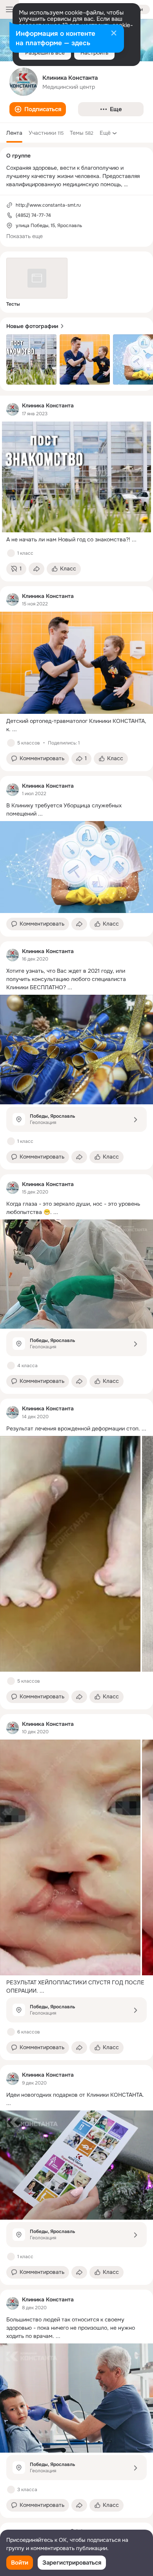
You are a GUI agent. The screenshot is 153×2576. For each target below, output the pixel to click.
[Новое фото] (31, 359)
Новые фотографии (32, 326)
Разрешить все (45, 53)
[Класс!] (11, 553)
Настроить (94, 53)
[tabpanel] (76, 1457)
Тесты (13, 304)
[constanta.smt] (13, 409)
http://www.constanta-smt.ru (48, 205)
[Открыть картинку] (70, 1554)
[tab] (14, 133)
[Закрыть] (114, 34)
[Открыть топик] (76, 540)
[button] (38, 109)
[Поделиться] (36, 569)
